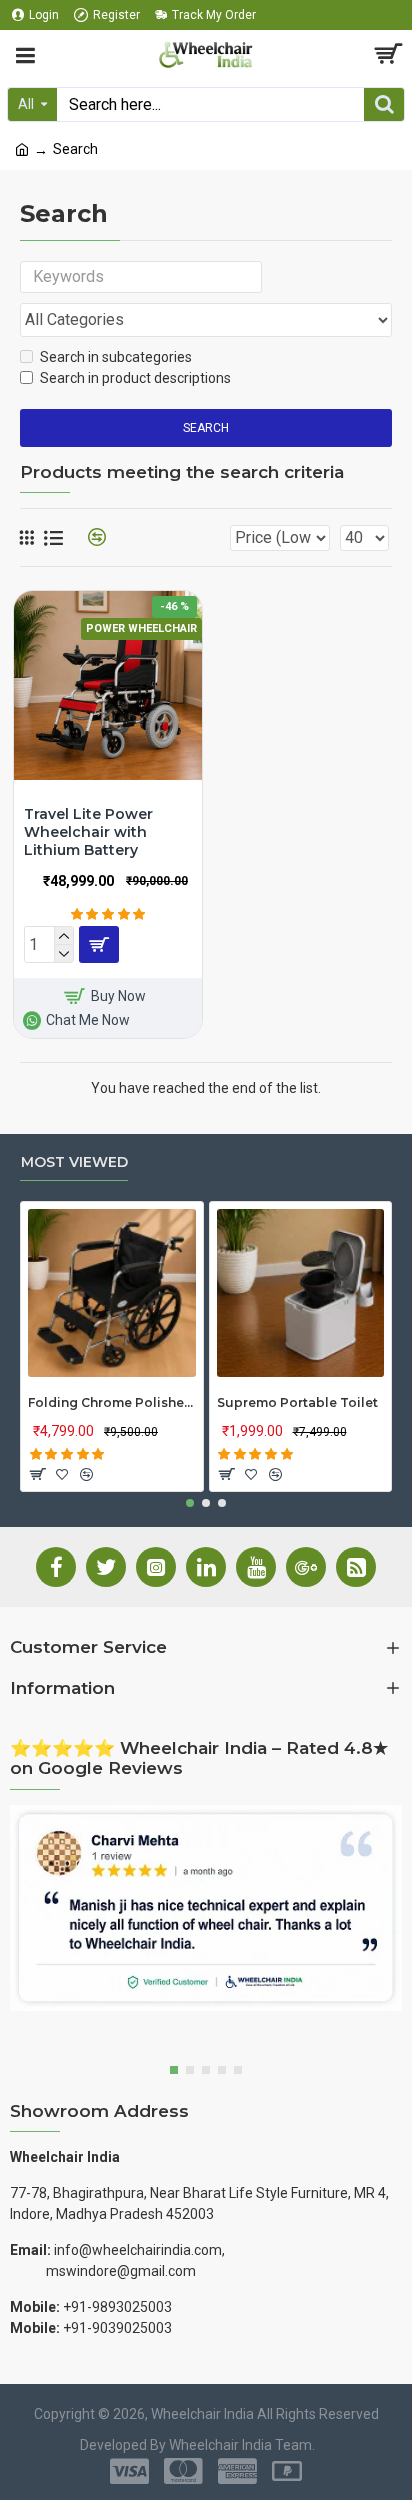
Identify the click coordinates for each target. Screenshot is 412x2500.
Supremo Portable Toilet (297, 1402)
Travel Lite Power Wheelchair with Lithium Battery (88, 832)
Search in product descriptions (135, 378)
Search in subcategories (116, 357)
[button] (190, 1503)
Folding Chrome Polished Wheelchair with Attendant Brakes (112, 1402)
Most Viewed (74, 1162)
